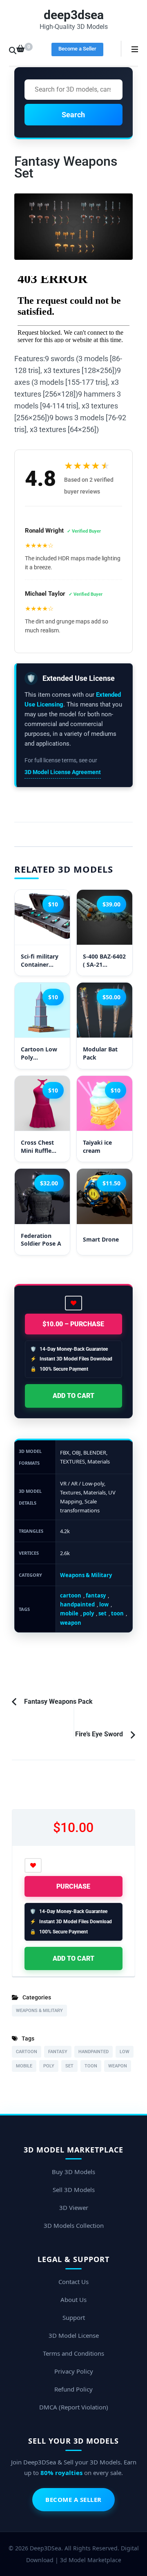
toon (117, 1613)
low (104, 1604)
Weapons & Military (86, 1575)
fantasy (96, 1595)
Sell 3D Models (74, 2190)
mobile (69, 1613)
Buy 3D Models (73, 2172)
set (102, 1613)
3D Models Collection (74, 2225)
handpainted (77, 1604)
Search (73, 115)
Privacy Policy (74, 2371)
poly (88, 1613)
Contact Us (73, 2282)
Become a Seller (77, 49)
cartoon (71, 1595)
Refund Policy (73, 2389)
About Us (73, 2300)
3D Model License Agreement (63, 772)
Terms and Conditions (73, 2353)
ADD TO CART (73, 1396)
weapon (71, 1623)
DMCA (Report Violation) (74, 2407)
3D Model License (74, 2335)
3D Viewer (74, 2207)
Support (74, 2317)
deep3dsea (74, 15)
